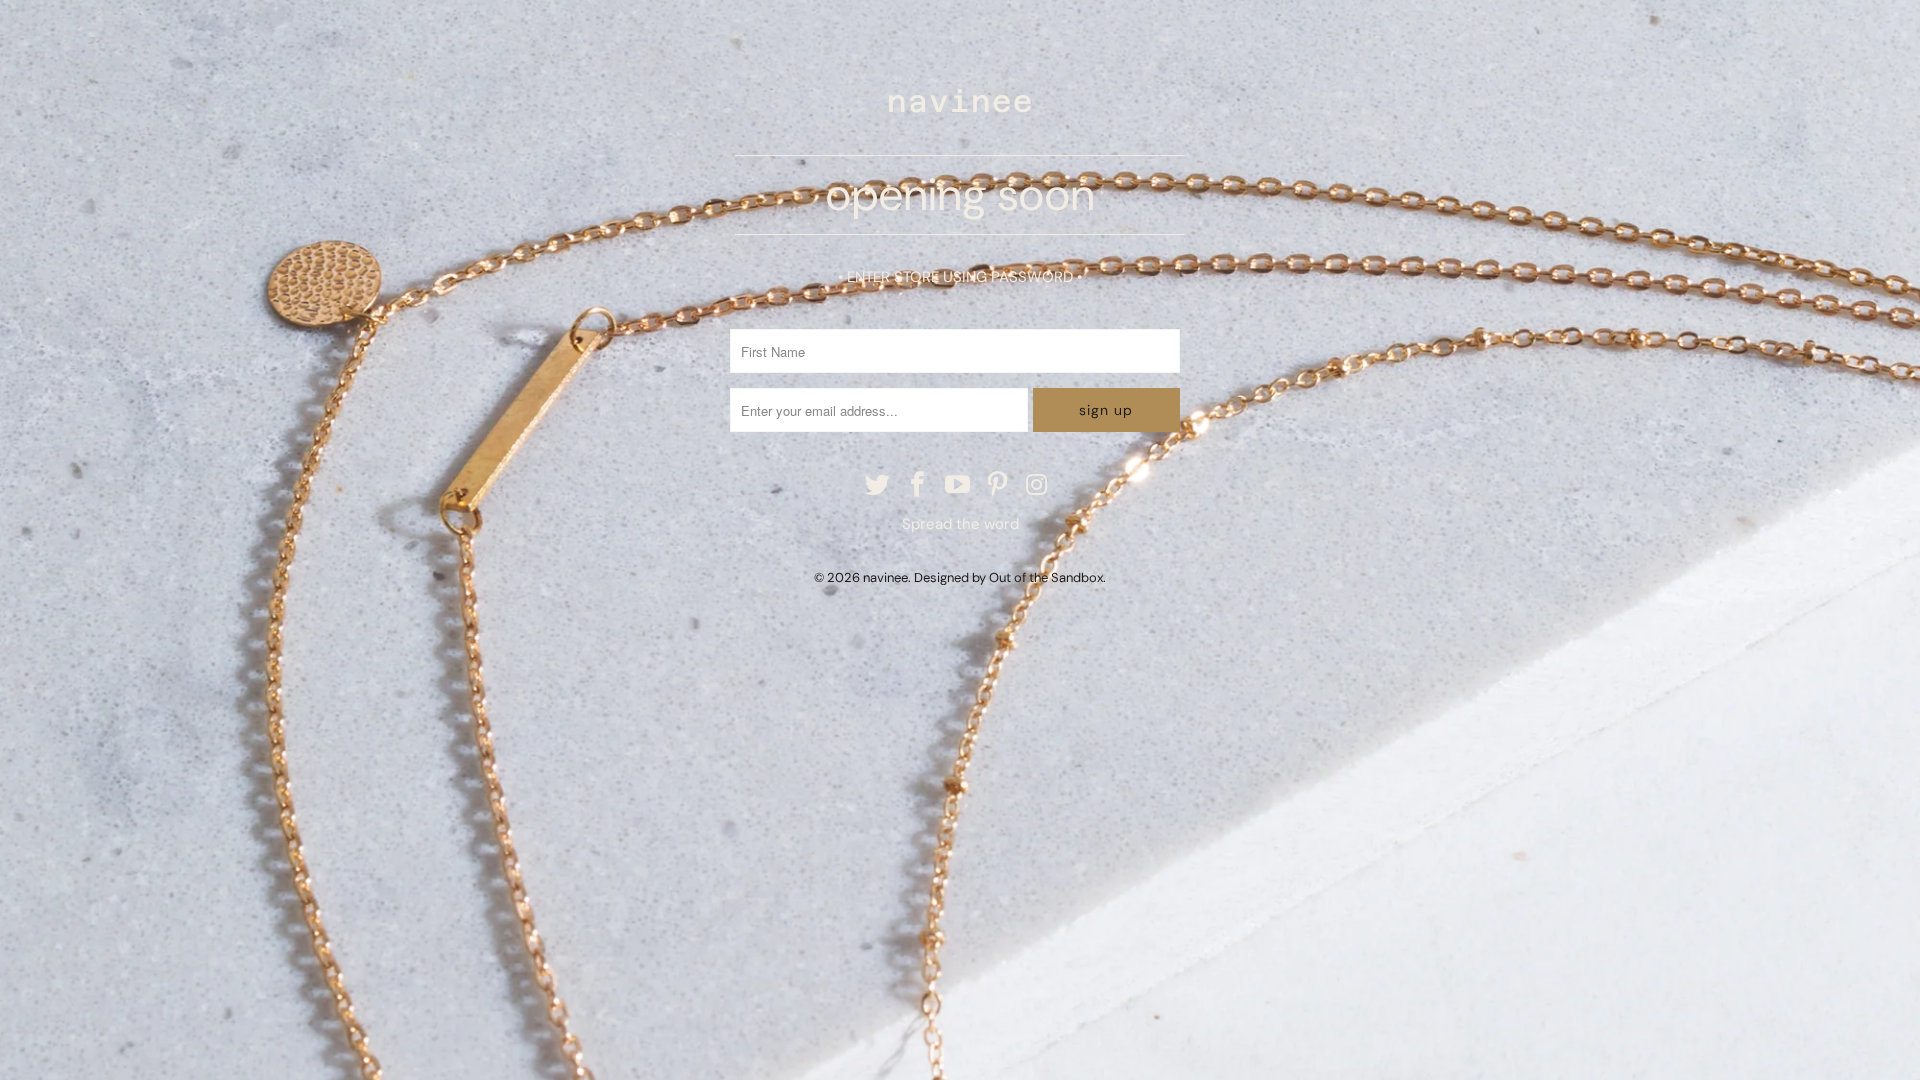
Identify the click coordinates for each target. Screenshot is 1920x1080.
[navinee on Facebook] (918, 486)
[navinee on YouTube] (958, 486)
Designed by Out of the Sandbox (1008, 577)
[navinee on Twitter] (879, 486)
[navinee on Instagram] (1038, 486)
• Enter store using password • (960, 277)
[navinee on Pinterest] (998, 486)
